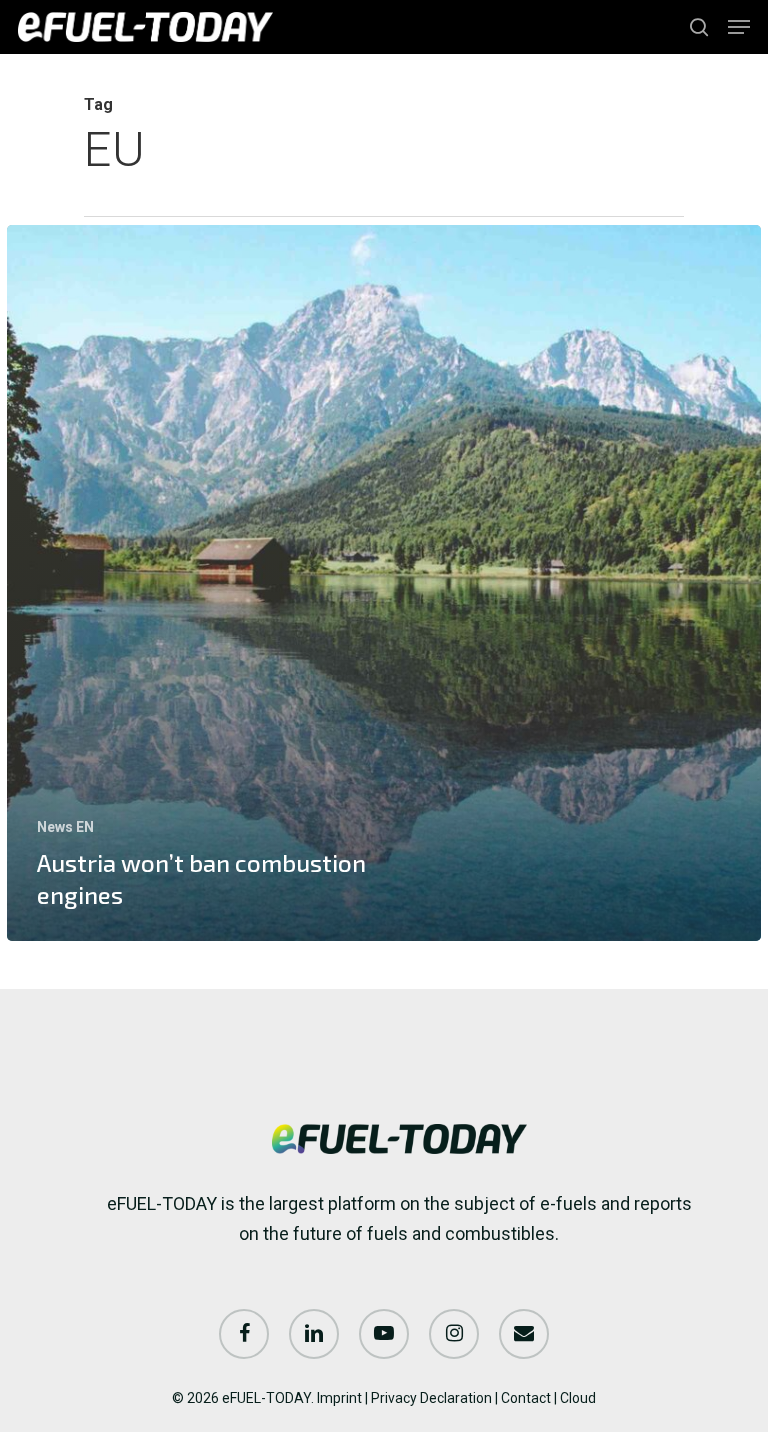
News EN (65, 827)
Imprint (339, 1398)
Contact (526, 1398)
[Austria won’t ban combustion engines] (384, 583)
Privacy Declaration (431, 1398)
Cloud (578, 1398)
